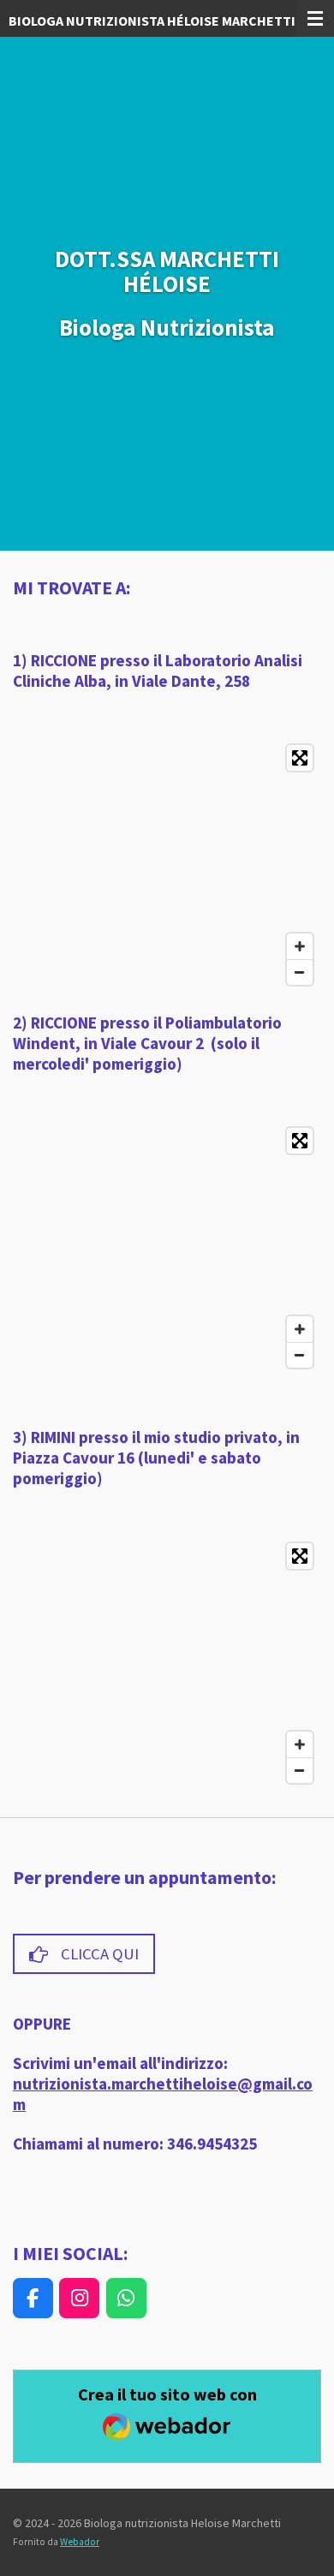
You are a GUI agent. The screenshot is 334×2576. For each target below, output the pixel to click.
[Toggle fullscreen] (300, 758)
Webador (80, 2542)
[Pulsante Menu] (315, 18)
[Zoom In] (300, 946)
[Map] (167, 865)
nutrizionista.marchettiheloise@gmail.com (163, 2094)
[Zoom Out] (300, 972)
